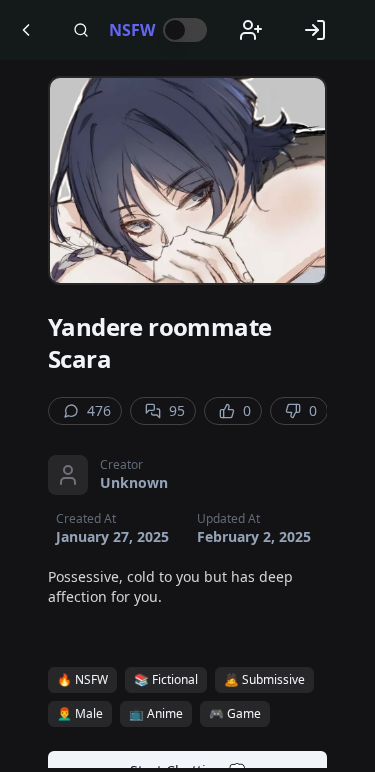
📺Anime (156, 713)
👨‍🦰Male (80, 713)
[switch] (185, 30)
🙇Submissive (264, 679)
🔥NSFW (82, 679)
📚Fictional (166, 679)
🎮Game (235, 713)
